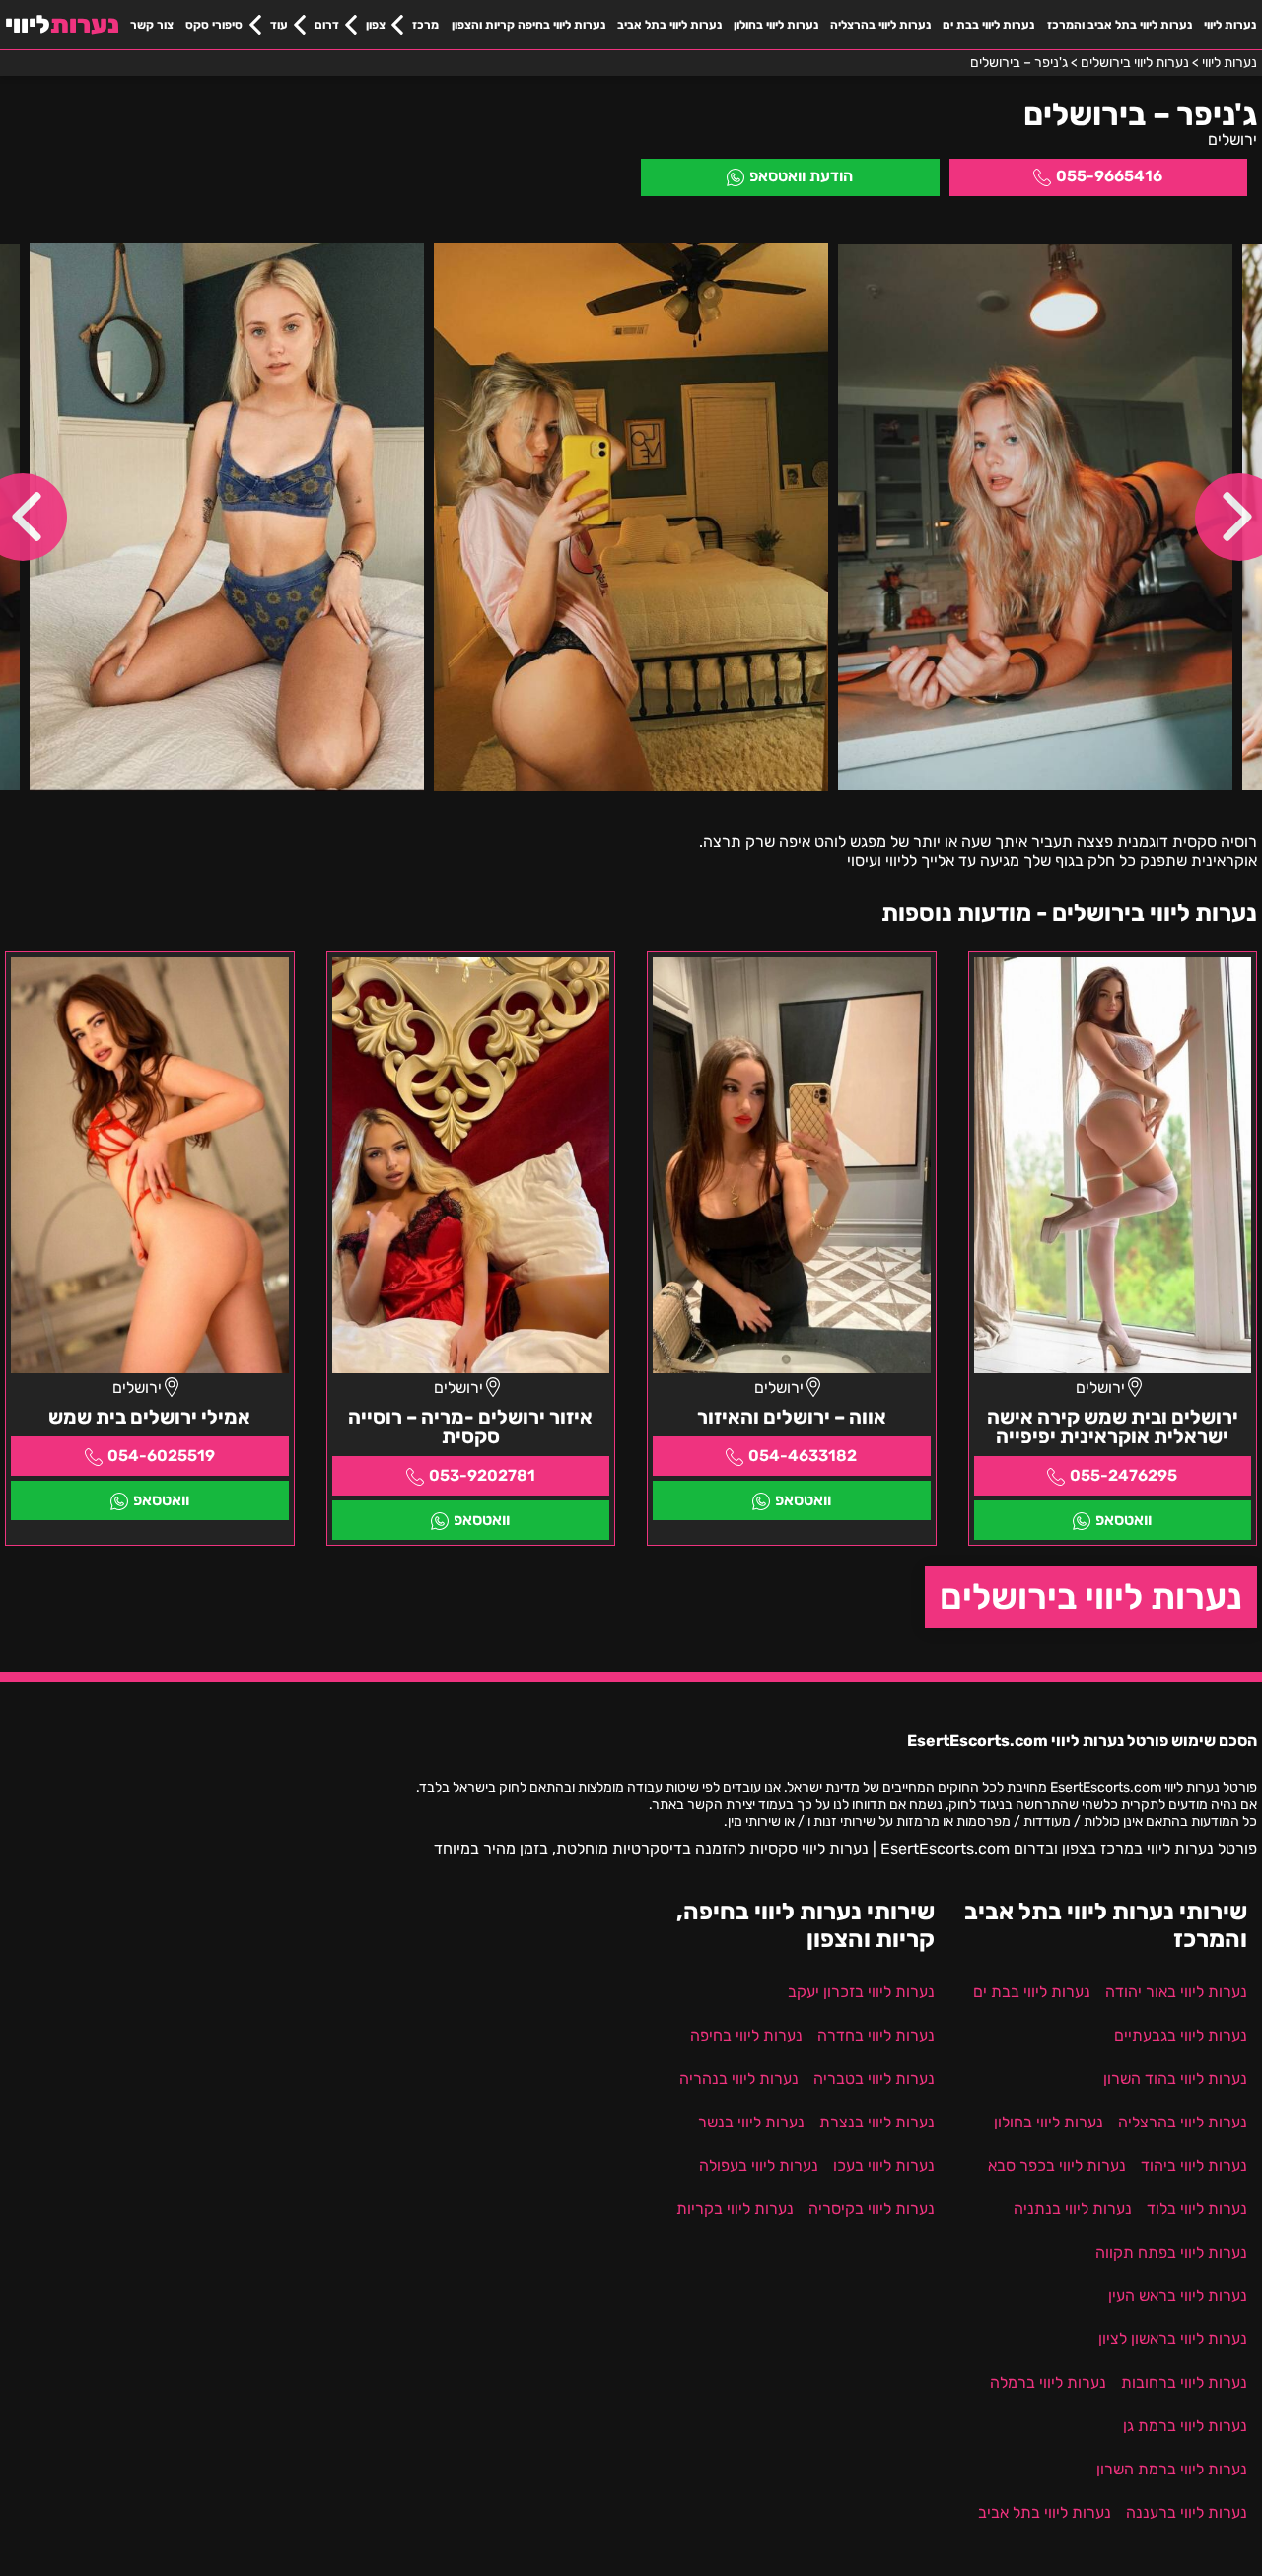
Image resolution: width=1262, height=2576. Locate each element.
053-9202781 (482, 1475)
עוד (279, 25)
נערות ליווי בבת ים (988, 25)
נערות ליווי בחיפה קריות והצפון (528, 25)
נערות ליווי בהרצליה (880, 25)
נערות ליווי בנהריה (739, 2079)
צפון (376, 25)
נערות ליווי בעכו (884, 2165)
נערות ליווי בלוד (1197, 2209)
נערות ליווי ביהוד (1194, 2165)
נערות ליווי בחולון (776, 25)
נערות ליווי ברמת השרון (1172, 2469)
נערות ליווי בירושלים (1091, 1597)
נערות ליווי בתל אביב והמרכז (1120, 25)
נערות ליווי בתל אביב (669, 25)
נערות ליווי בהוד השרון (1175, 2079)
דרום (327, 25)
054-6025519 (161, 1456)
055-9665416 (1109, 176)
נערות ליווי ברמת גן (1185, 2426)
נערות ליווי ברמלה (1048, 2382)
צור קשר (152, 25)
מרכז (425, 25)
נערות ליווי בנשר (751, 2122)
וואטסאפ (1123, 1520)
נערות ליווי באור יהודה (1176, 1992)
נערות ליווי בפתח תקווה (1171, 2252)
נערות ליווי (1230, 25)
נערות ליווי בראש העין (1178, 2296)
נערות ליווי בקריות (735, 2209)
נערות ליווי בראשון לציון (1173, 2339)
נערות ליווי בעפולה (759, 2165)
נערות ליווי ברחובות (1184, 2382)
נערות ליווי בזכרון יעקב (861, 1992)
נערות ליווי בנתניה (1073, 2209)
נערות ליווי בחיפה (746, 2035)
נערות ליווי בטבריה (874, 2079)
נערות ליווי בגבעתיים (1181, 2035)
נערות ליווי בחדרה (876, 2035)
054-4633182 (803, 1456)
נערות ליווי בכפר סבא (1057, 2165)
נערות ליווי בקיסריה (872, 2209)
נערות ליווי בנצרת (877, 2122)
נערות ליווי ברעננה (1187, 2512)
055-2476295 (1123, 1475)
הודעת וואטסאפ (801, 176)
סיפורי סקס (214, 25)
